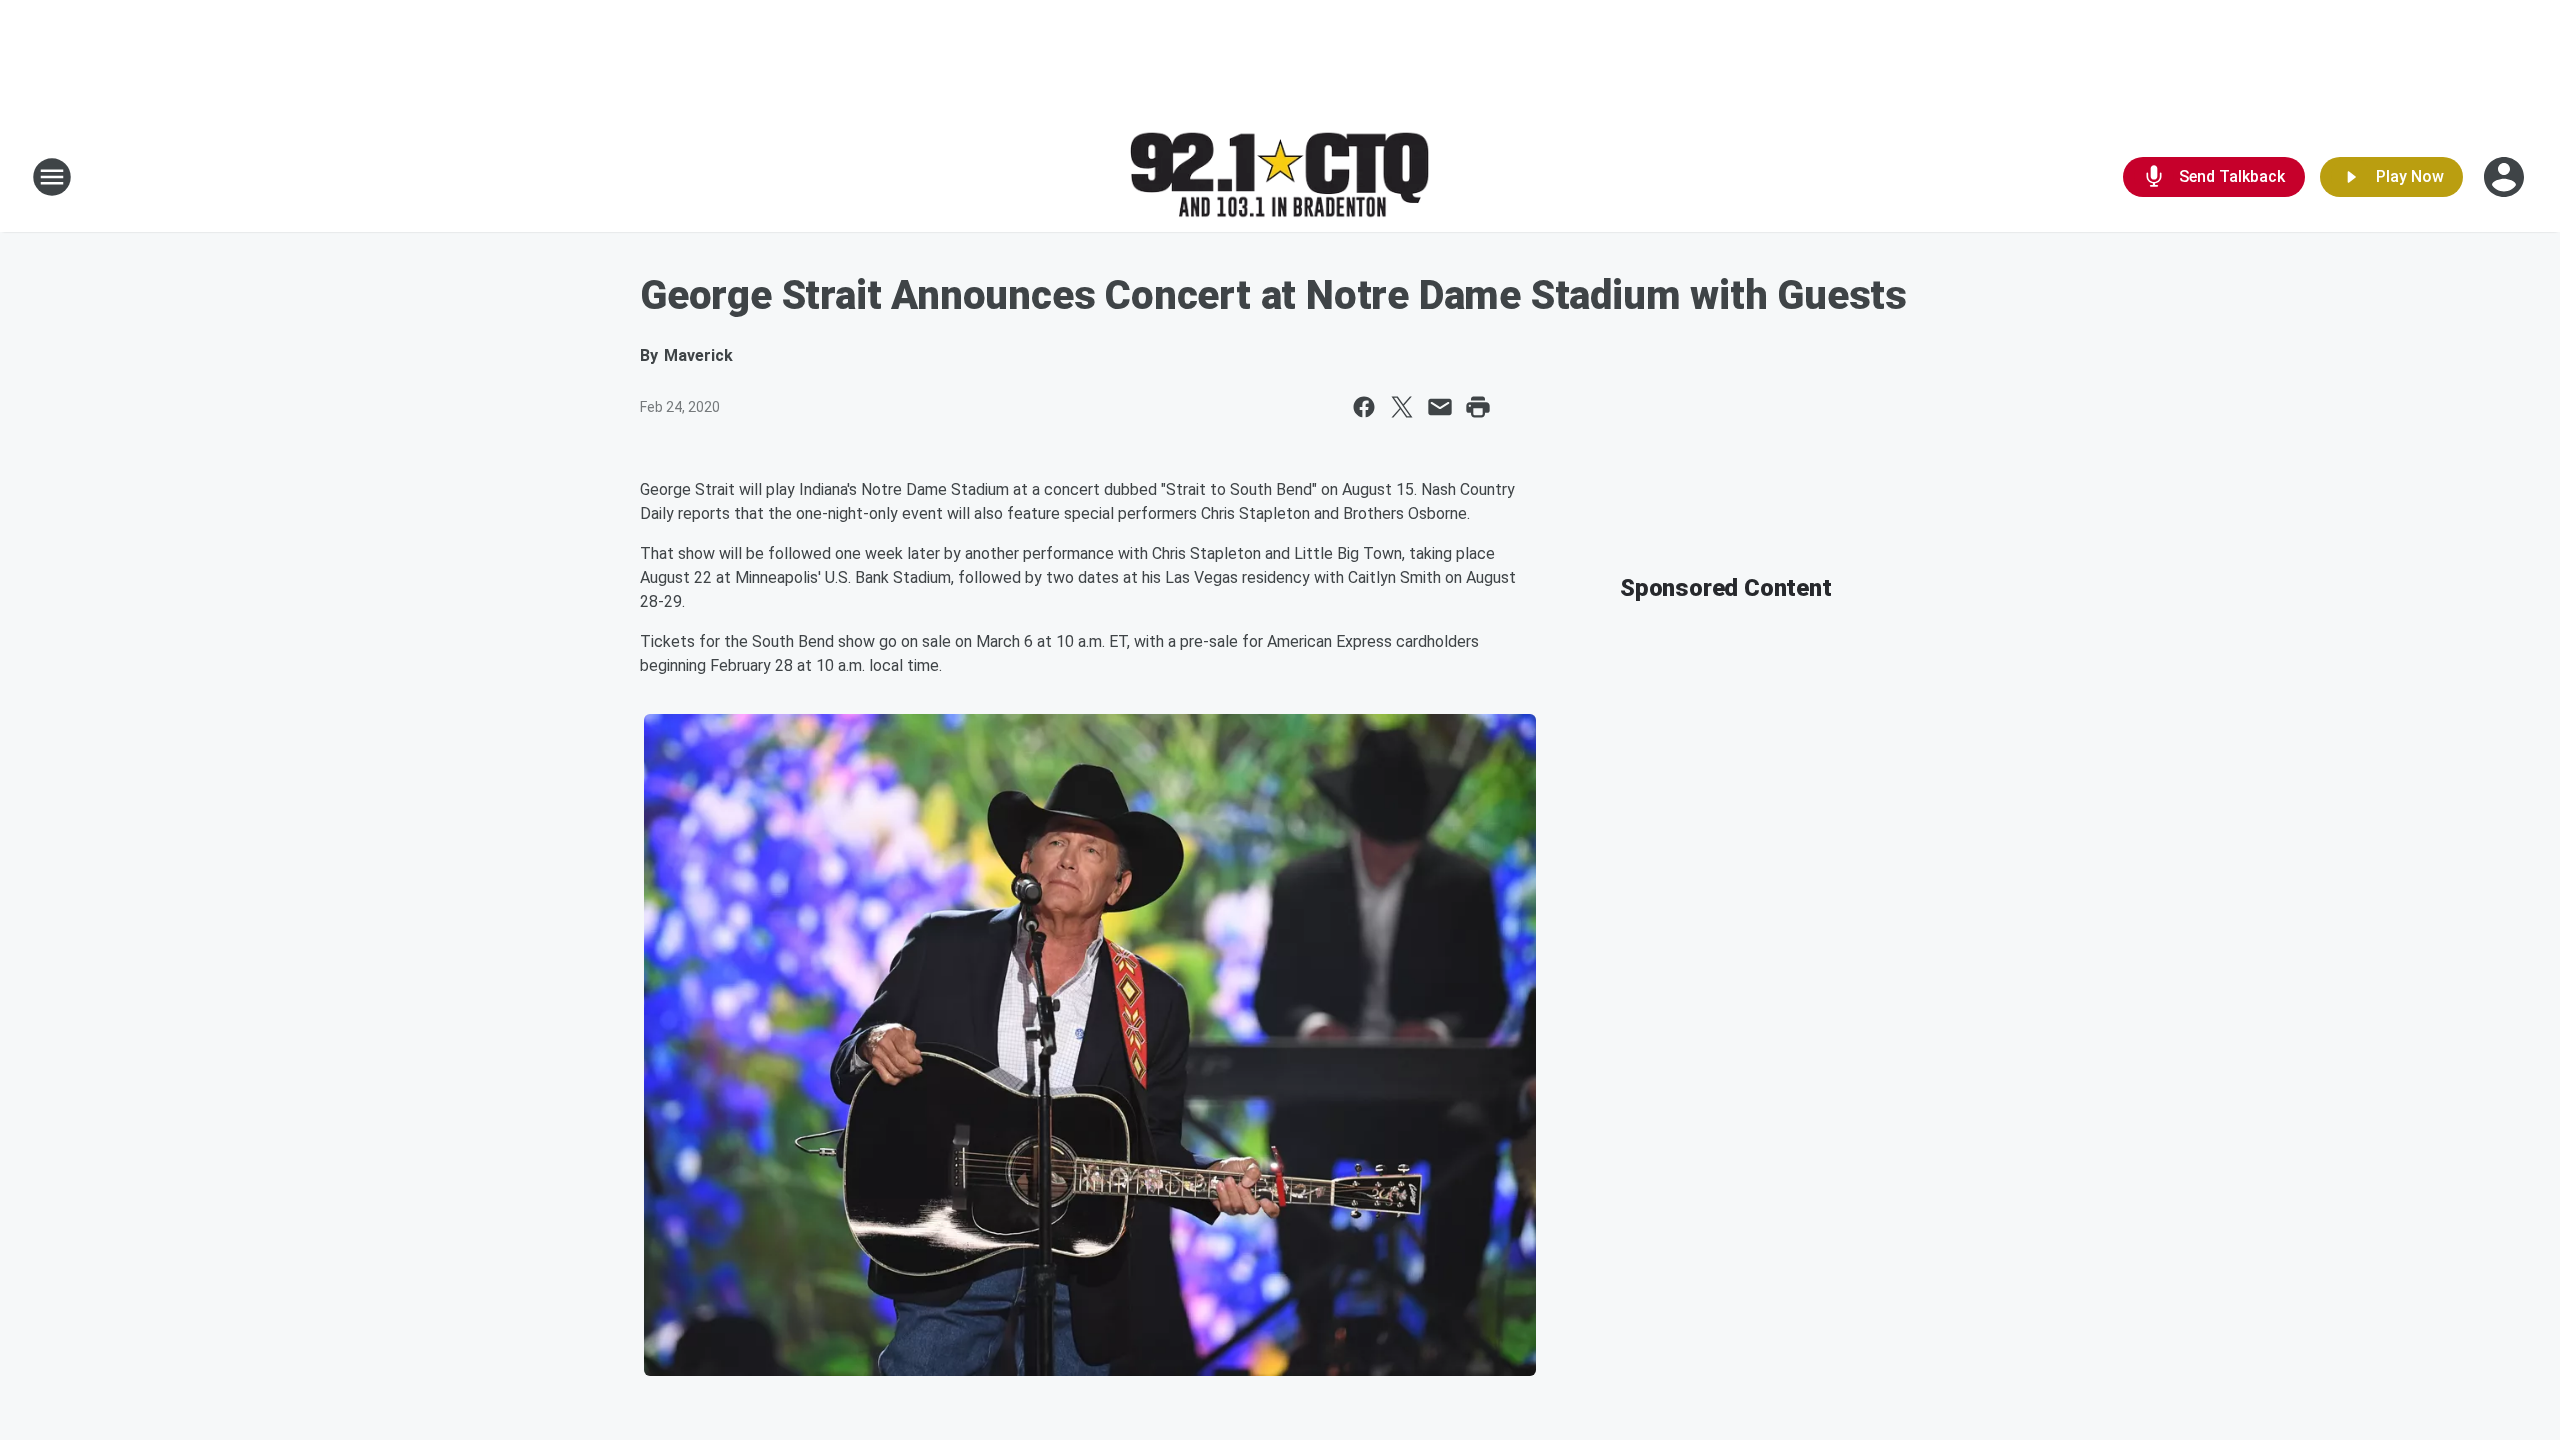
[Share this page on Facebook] (1364, 407)
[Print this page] (1478, 407)
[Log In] (2506, 177)
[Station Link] (1280, 177)
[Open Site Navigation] (52, 177)
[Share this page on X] (1402, 407)
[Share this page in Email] (1440, 407)
